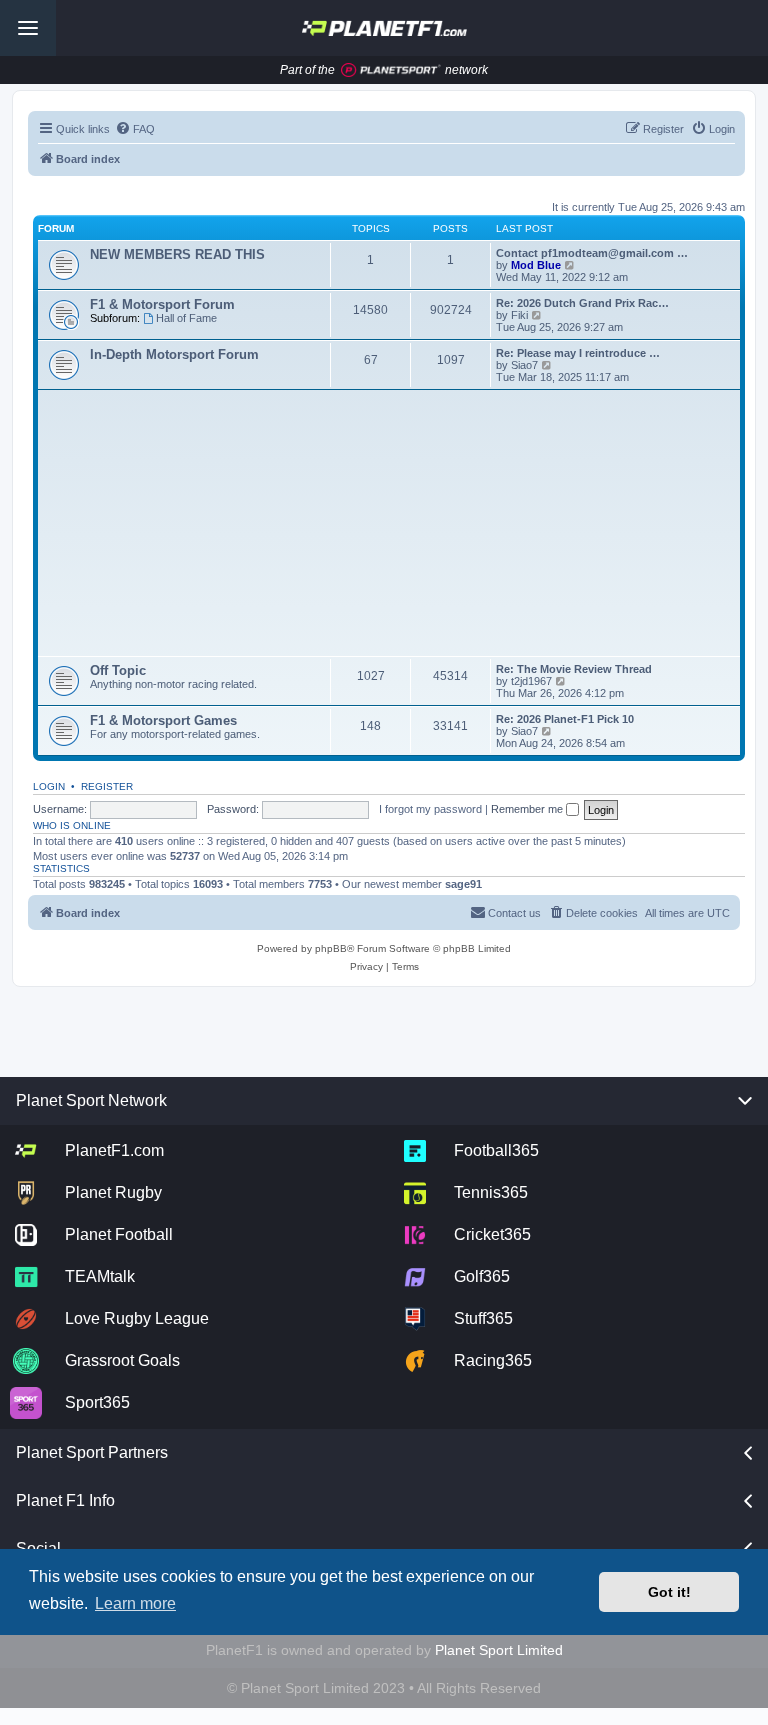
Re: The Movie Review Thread (574, 669)
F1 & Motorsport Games (163, 720)
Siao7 (524, 365)
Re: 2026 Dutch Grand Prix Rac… (582, 303)
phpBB (331, 948)
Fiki (519, 315)
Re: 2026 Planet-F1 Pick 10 (565, 719)
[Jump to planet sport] (391, 70)
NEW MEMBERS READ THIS (177, 254)
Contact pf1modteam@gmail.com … (592, 253)
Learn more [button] (135, 1603)
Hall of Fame (186, 318)
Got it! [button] (669, 1592)
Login (49, 786)
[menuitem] (135, 129)
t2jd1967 (531, 681)
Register (107, 786)
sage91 (463, 884)
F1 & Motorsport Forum (162, 304)
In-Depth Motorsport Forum (174, 354)
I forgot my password (430, 809)
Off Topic (118, 670)
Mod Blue (537, 265)
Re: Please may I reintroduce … (578, 353)
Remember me (528, 809)
